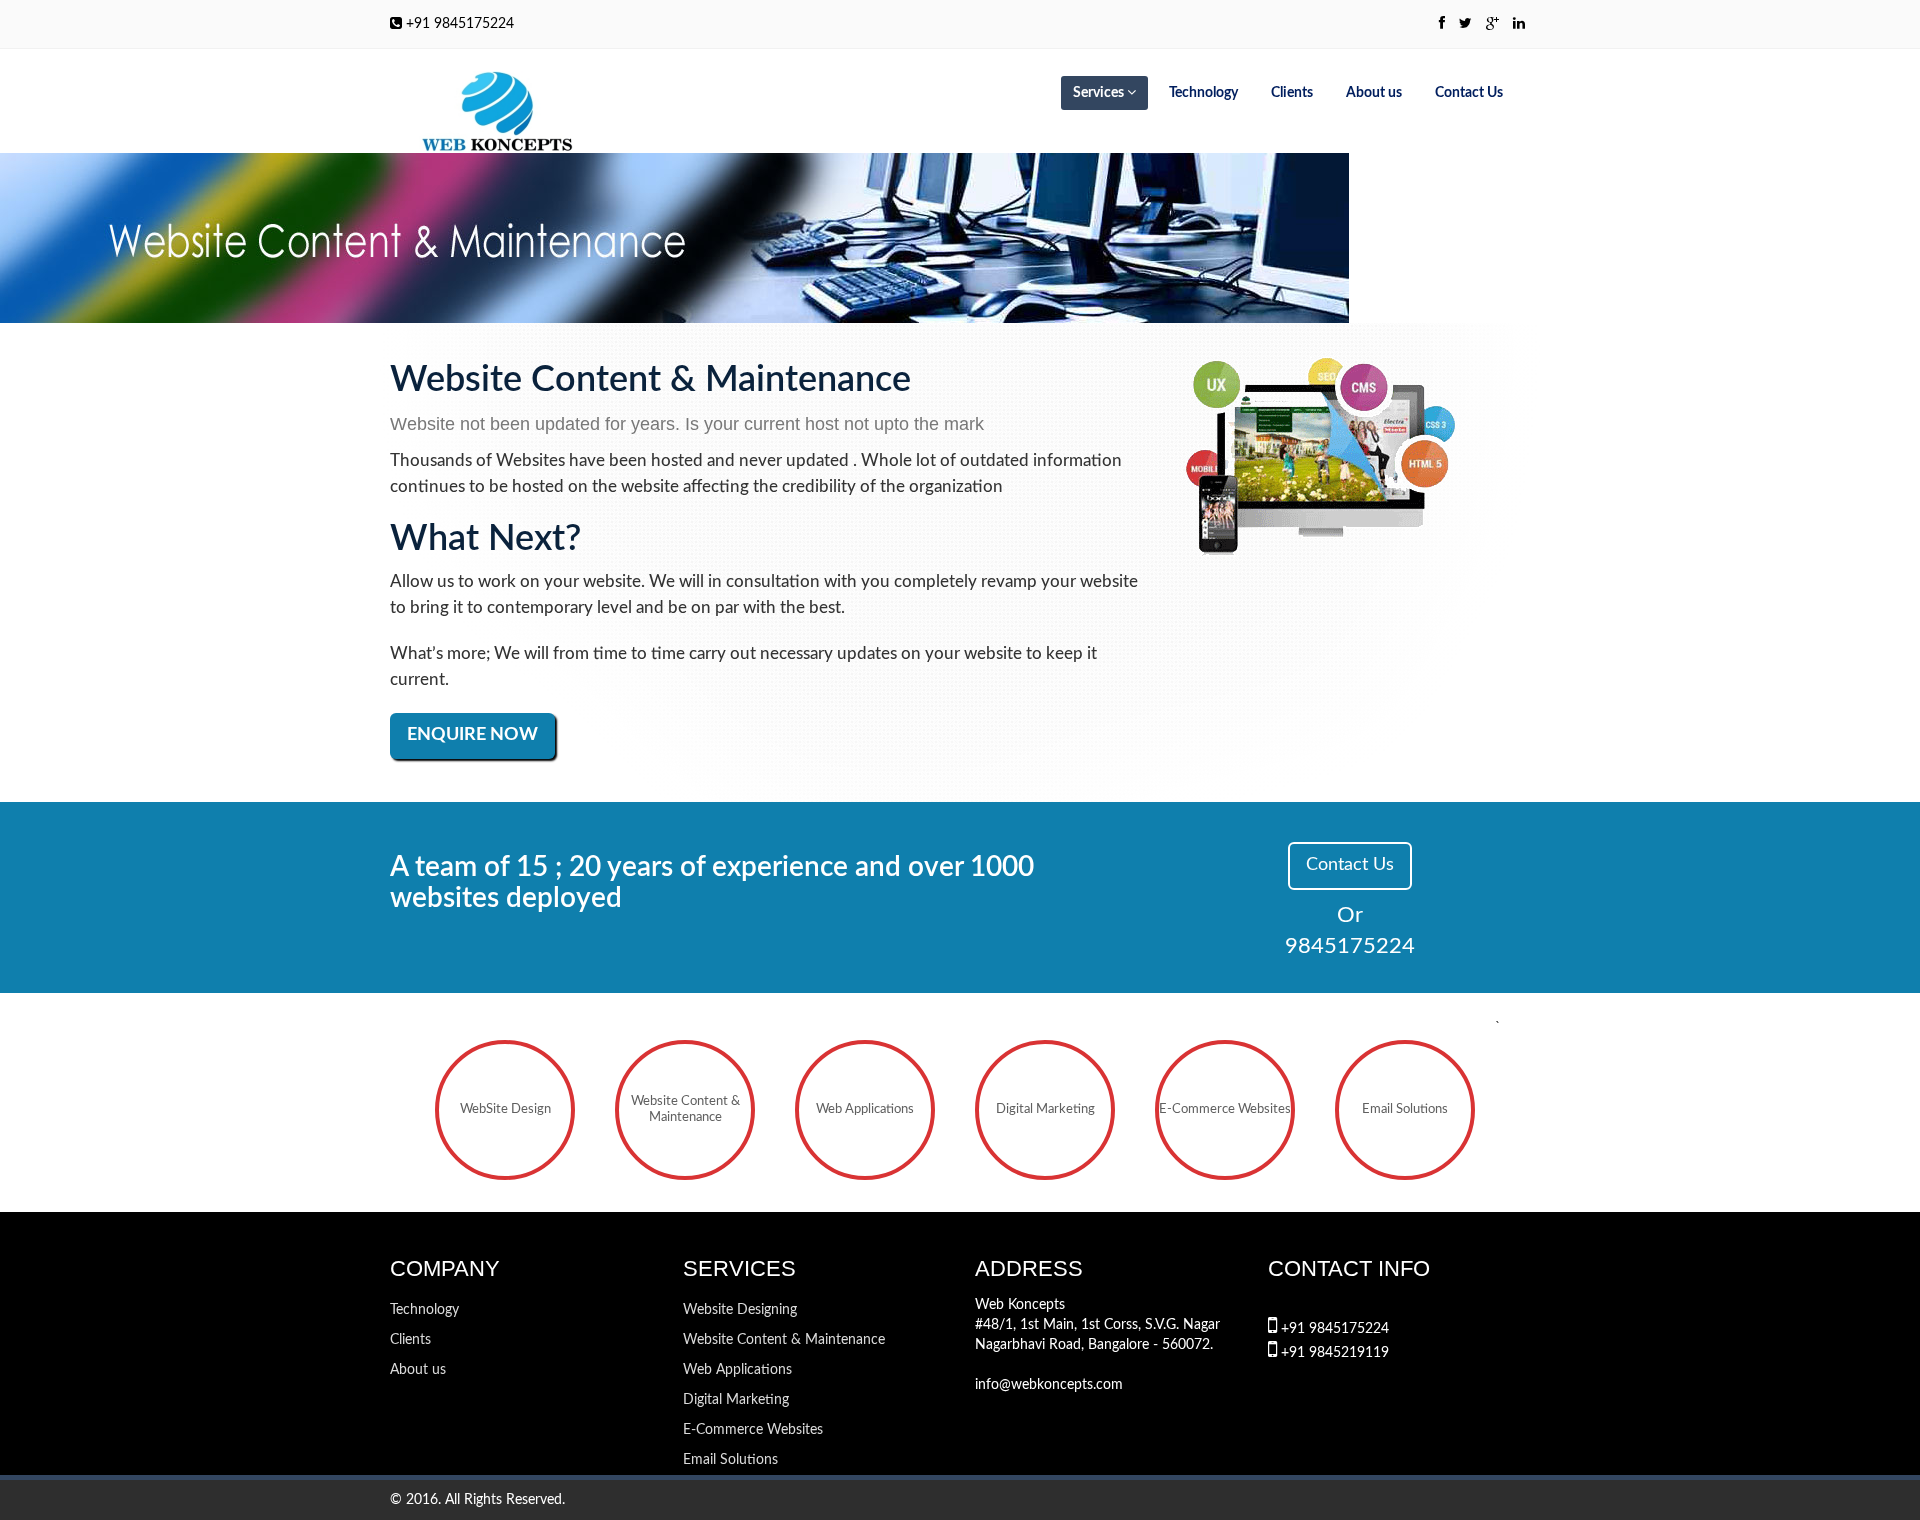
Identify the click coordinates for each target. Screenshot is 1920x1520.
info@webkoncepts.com (1049, 1385)
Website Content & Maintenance (685, 1109)
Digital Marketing (1045, 1109)
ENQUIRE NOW (472, 735)
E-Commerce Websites (1225, 1109)
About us (1374, 93)
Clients (1292, 93)
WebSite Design (505, 1109)
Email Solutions (1405, 1109)
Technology (1203, 93)
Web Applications (865, 1109)
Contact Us (1469, 93)
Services (1100, 93)
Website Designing (740, 1310)
